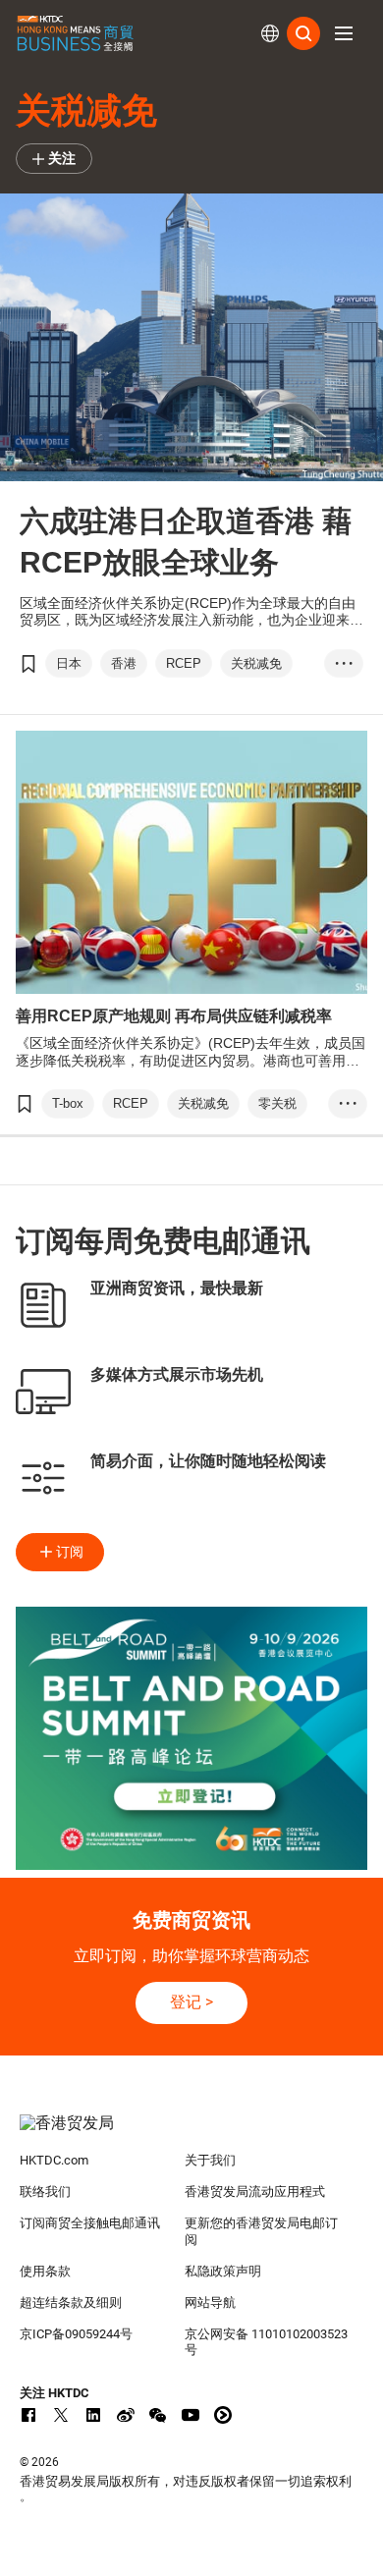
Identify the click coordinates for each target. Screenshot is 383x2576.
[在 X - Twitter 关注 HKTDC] (61, 2415)
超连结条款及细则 (71, 2302)
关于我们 (210, 2160)
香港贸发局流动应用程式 (255, 2192)
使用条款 (45, 2271)
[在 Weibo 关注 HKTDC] (126, 2415)
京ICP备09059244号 (76, 2334)
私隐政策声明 (223, 2271)
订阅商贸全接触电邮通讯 (90, 2223)
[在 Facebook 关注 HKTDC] (28, 2415)
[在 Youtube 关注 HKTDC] (191, 2415)
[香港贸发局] (192, 2133)
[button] (344, 33)
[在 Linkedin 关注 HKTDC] (93, 2415)
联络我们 (45, 2192)
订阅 (70, 1552)
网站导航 (210, 2302)
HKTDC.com (54, 2160)
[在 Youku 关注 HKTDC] (223, 2415)
